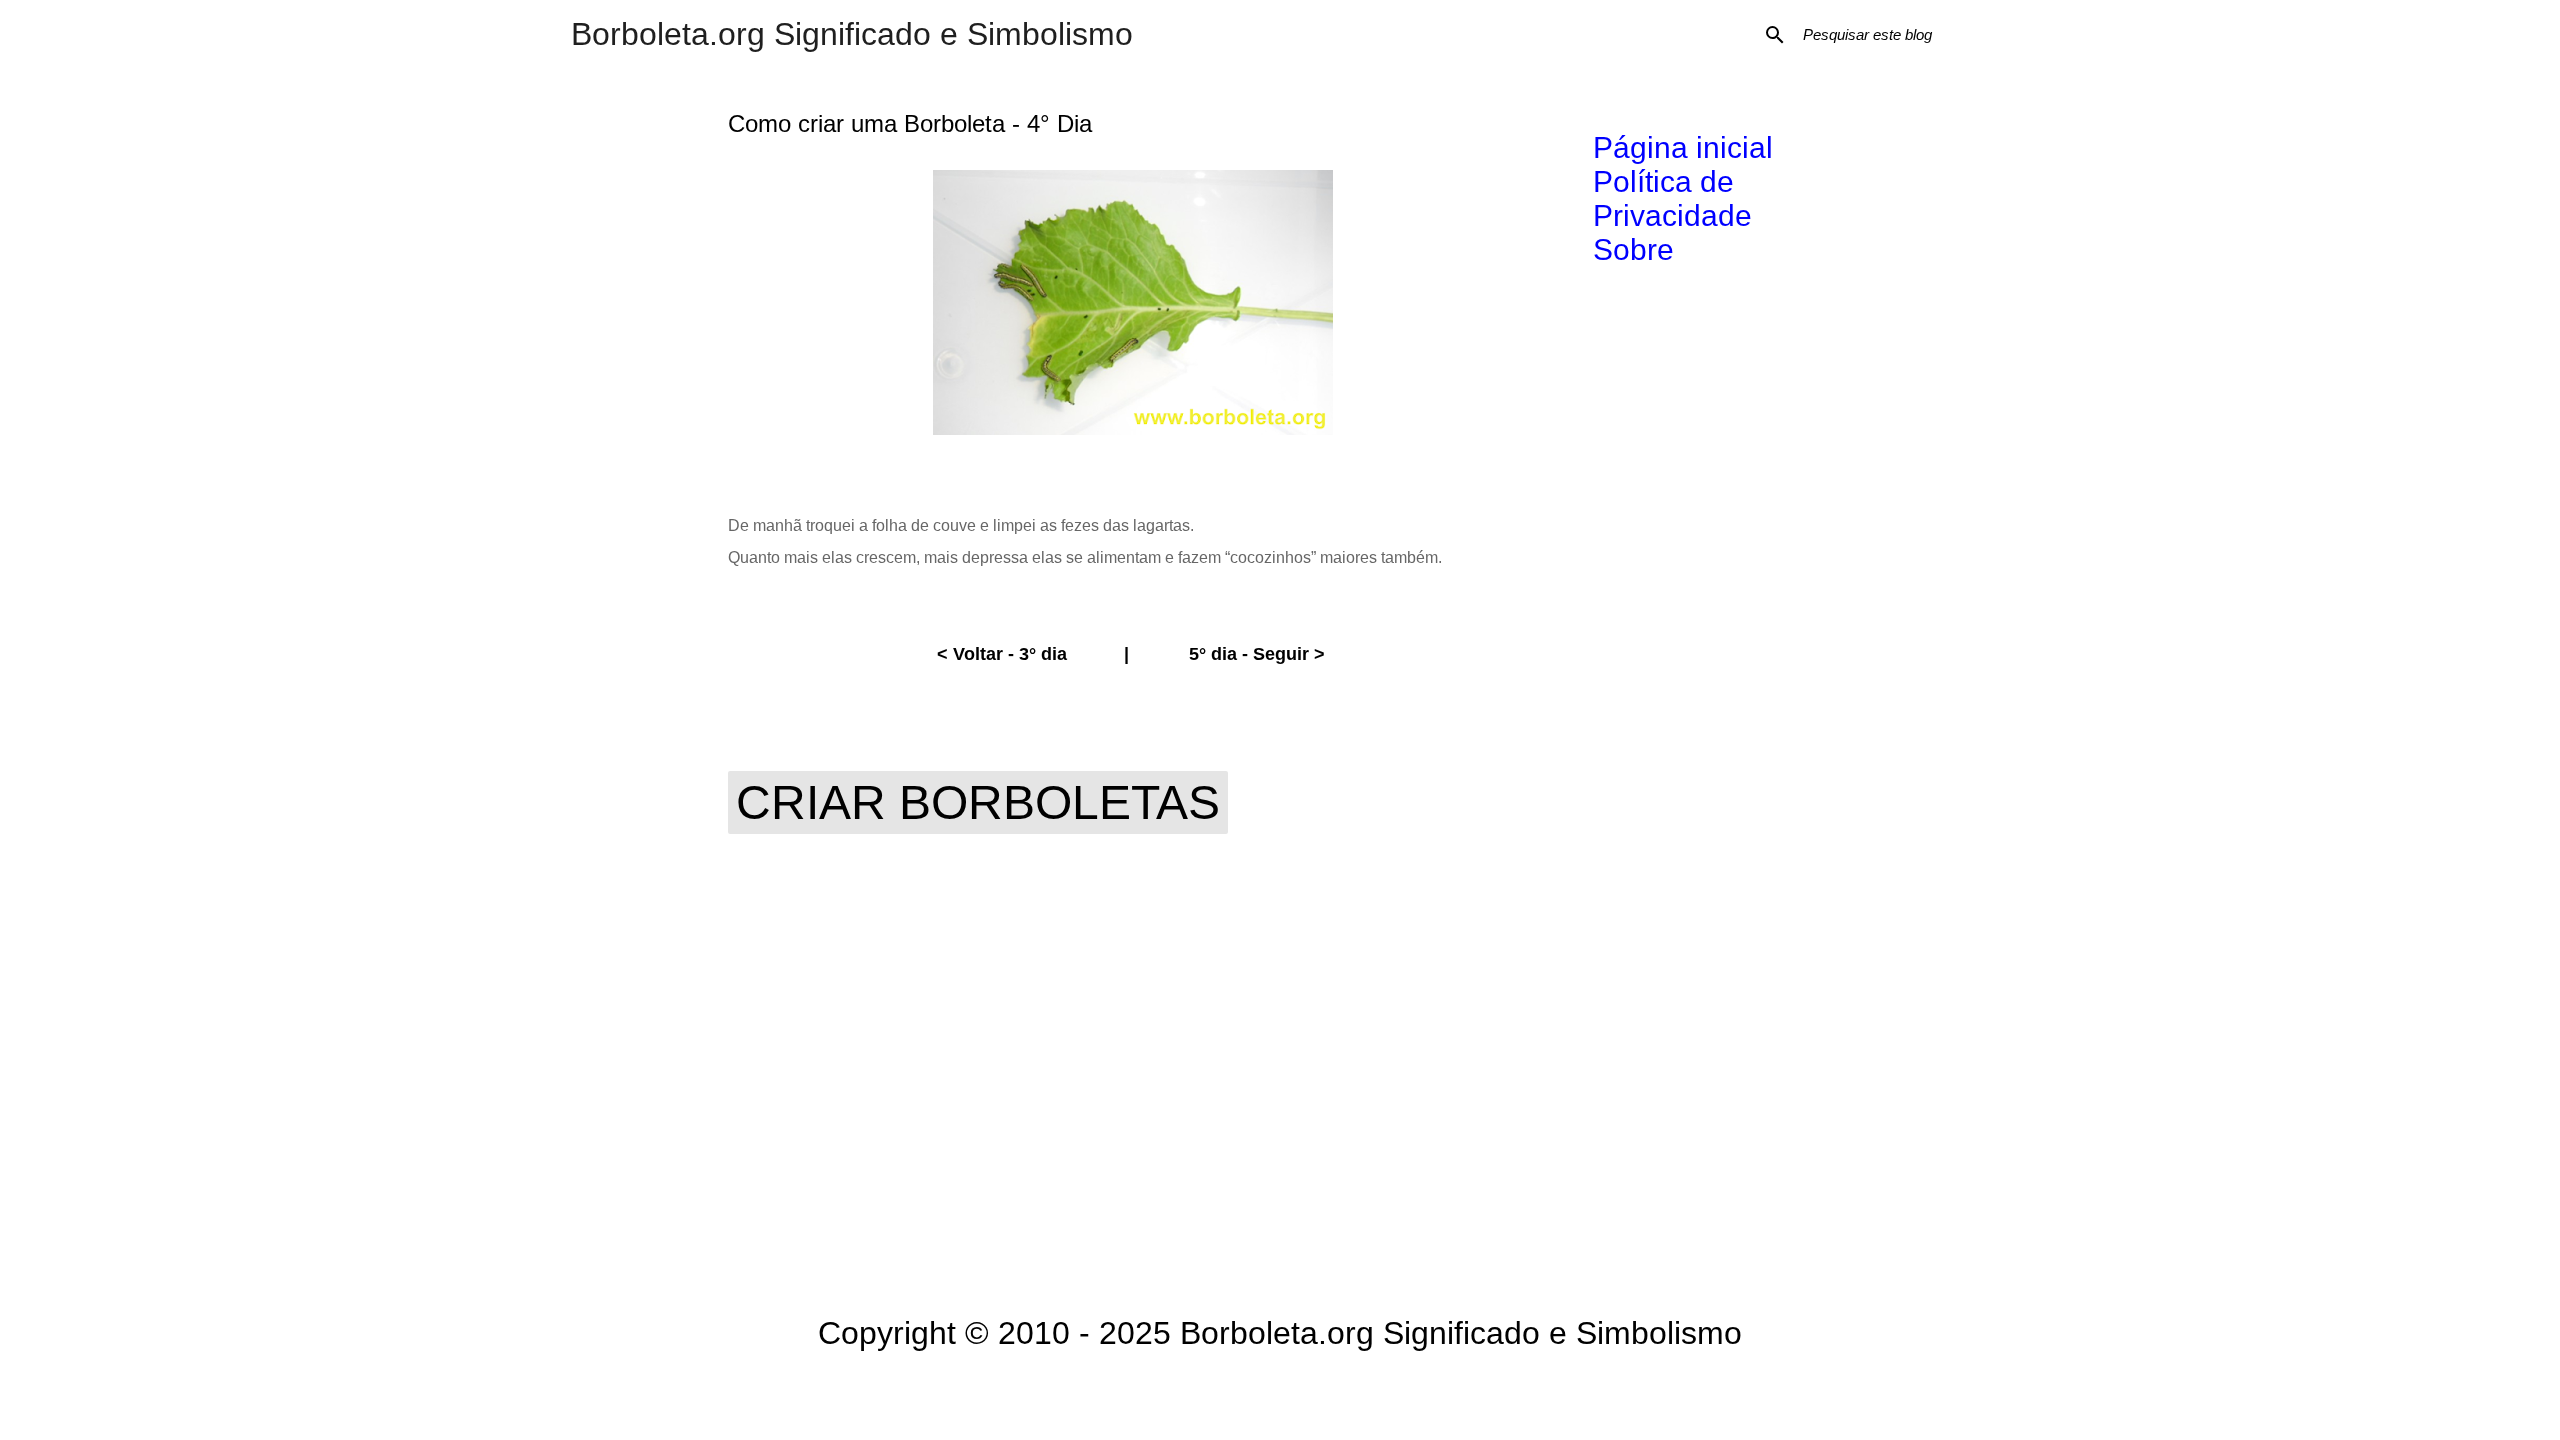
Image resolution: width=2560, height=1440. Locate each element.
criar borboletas (978, 802)
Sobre (1633, 249)
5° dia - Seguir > (1257, 654)
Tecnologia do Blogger (1292, 1396)
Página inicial (1683, 147)
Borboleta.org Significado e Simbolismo (852, 34)
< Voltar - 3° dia (1002, 654)
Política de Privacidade (1672, 198)
